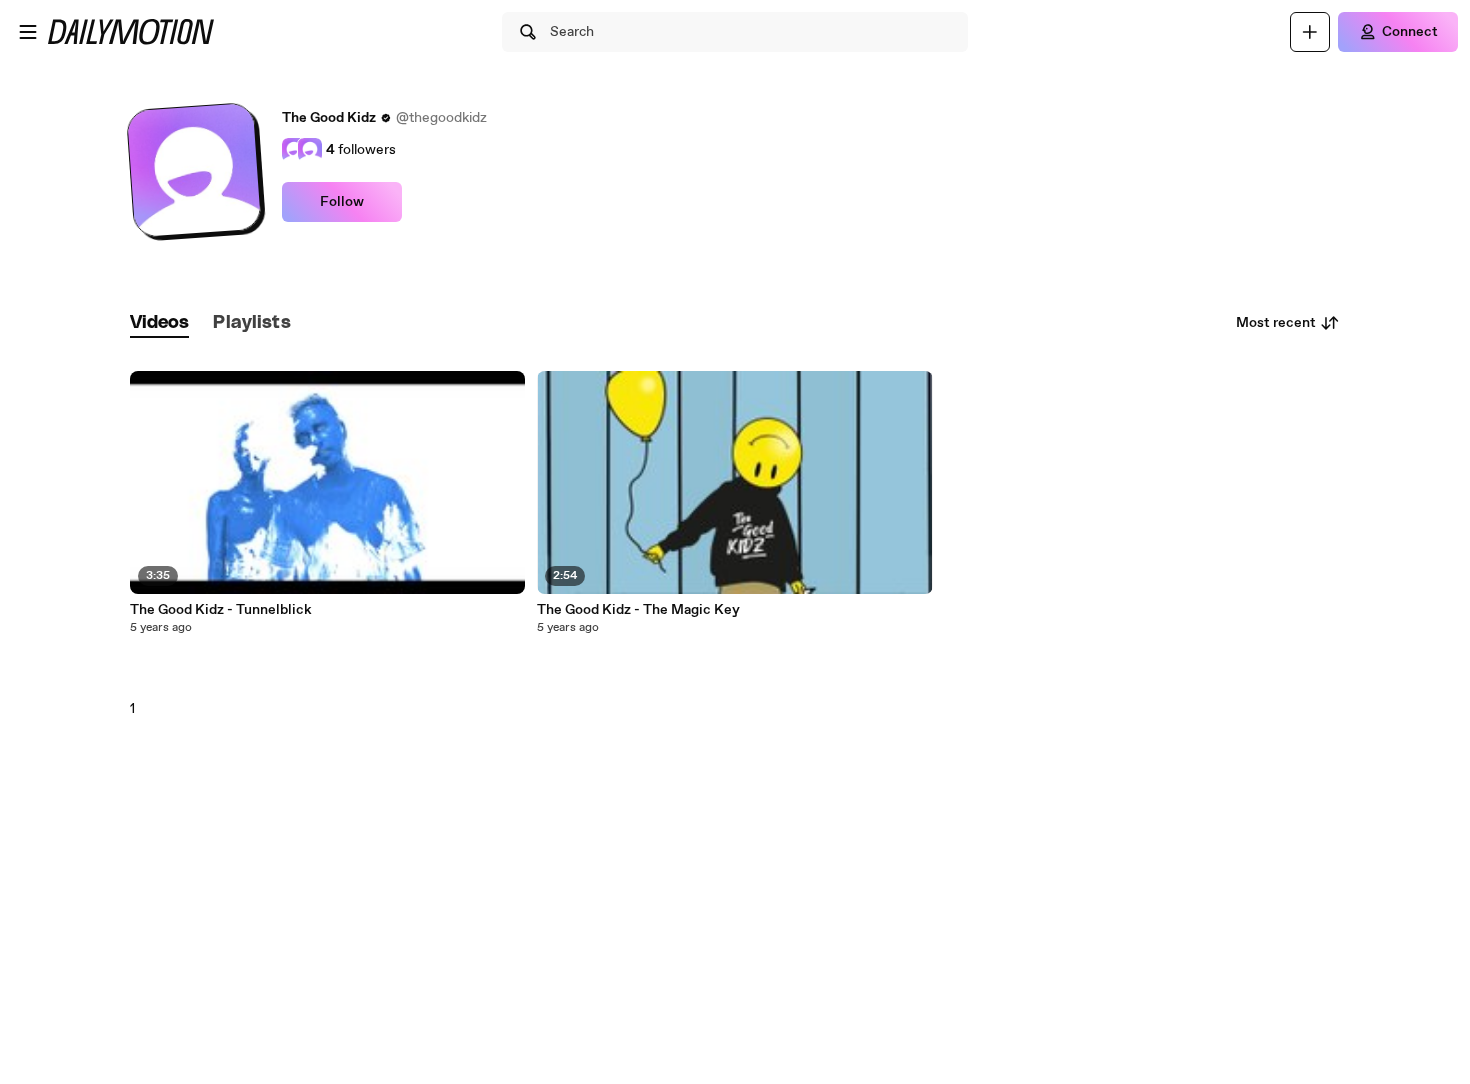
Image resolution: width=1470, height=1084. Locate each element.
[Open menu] (28, 32)
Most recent (1276, 323)
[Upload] (1310, 32)
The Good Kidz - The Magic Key (638, 610)
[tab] (160, 323)
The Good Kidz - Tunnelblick (221, 610)
